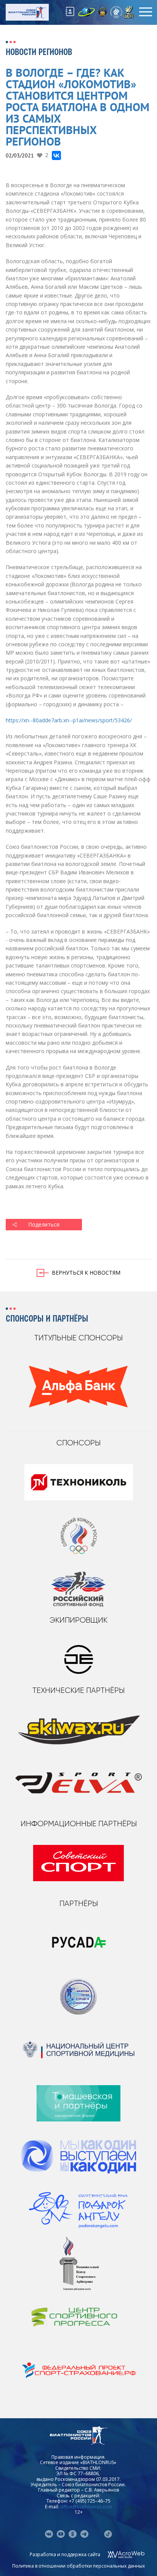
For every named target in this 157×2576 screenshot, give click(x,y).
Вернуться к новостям (86, 1273)
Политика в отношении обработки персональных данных (78, 2566)
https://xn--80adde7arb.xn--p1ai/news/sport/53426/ (69, 720)
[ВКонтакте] (56, 155)
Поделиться (44, 1224)
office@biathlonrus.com (86, 2507)
